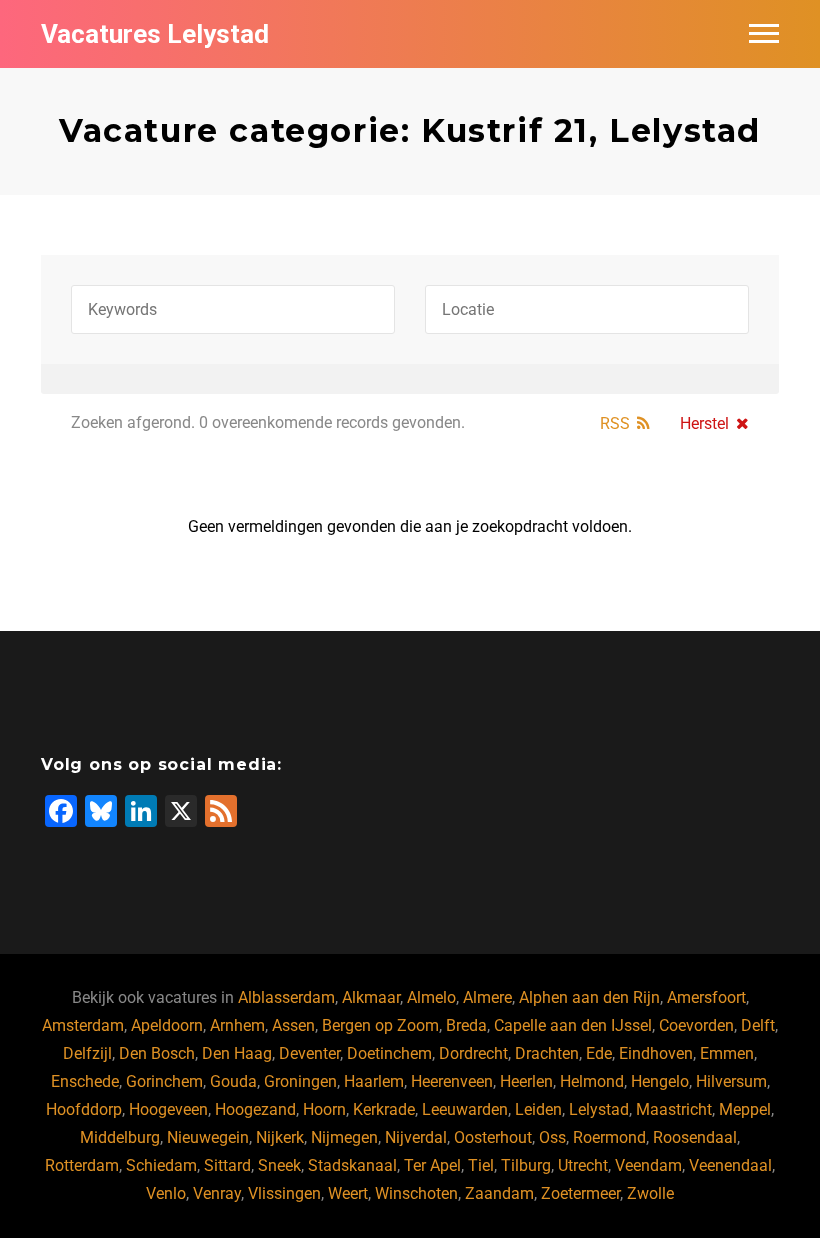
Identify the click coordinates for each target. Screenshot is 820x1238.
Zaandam (499, 1193)
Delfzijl (87, 1053)
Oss (552, 1137)
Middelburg (120, 1137)
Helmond (592, 1081)
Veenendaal (730, 1165)
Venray (217, 1193)
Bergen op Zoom (380, 1025)
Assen (293, 1025)
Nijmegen (344, 1137)
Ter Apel (432, 1165)
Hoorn (324, 1109)
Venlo (166, 1193)
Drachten (547, 1053)
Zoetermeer (580, 1193)
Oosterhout (493, 1137)
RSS (615, 423)
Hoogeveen (168, 1109)
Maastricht (674, 1109)
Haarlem (374, 1081)
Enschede (85, 1081)
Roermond (609, 1137)
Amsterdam (83, 1025)
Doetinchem (389, 1053)
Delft (758, 1025)
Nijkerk (280, 1137)
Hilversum (731, 1081)
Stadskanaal (352, 1165)
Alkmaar (371, 997)
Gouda (233, 1081)
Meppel (745, 1109)
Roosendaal (695, 1137)
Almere (487, 997)
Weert (348, 1193)
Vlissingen (284, 1193)
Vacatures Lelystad (155, 34)
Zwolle (650, 1193)
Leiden (538, 1109)
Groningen (300, 1081)
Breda (466, 1025)
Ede (599, 1053)
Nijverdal (416, 1137)
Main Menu (764, 34)
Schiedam (161, 1165)
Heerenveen (452, 1081)
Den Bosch (157, 1053)
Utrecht (583, 1165)
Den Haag (237, 1053)
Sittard (227, 1165)
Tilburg (526, 1165)
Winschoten (416, 1193)
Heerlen (526, 1081)
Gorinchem (164, 1081)
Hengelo (660, 1081)
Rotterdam (82, 1165)
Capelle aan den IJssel (573, 1025)
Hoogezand (255, 1109)
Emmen (727, 1053)
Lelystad (599, 1109)
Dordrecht (473, 1053)
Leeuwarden (465, 1109)
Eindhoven (656, 1053)
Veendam (648, 1165)
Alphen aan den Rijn (589, 997)
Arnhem (237, 1025)
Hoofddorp (84, 1109)
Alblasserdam (286, 997)
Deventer (309, 1053)
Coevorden (696, 1025)
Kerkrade (384, 1109)
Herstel (704, 423)
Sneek (279, 1165)
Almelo (431, 997)
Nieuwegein (208, 1137)
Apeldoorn (167, 1025)
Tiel (481, 1165)
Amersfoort (706, 997)
